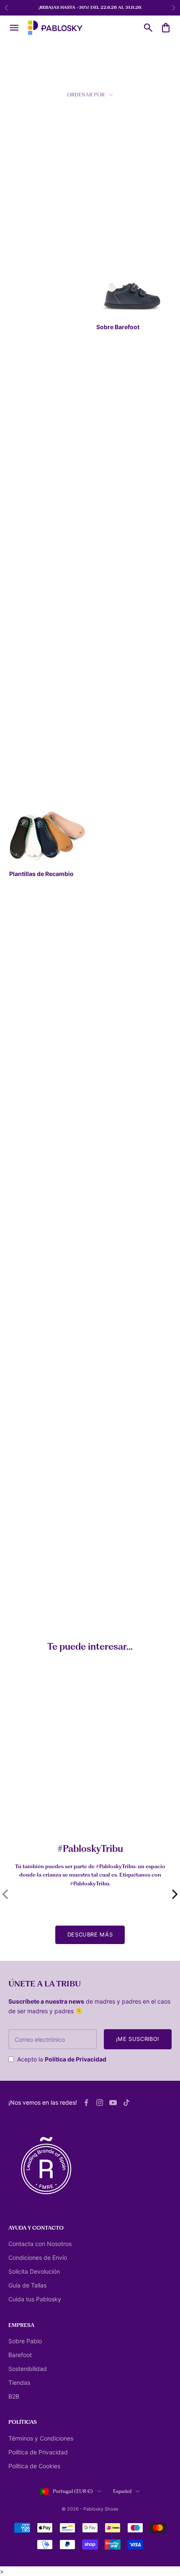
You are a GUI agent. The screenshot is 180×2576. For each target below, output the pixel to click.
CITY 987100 (110, 1458)
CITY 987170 (23, 1595)
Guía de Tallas (27, 2285)
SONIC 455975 (25, 1045)
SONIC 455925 (113, 912)
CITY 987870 (23, 368)
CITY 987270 (110, 1595)
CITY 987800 (24, 231)
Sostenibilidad (28, 2369)
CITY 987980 (24, 641)
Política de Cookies (34, 2466)
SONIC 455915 (25, 775)
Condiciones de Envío (38, 2258)
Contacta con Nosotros (40, 2244)
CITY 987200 (23, 1458)
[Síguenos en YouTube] (113, 2103)
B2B (14, 2396)
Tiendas (19, 2382)
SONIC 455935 (26, 1182)
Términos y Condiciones (41, 2438)
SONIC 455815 (112, 1185)
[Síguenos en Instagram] (100, 2103)
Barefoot (20, 2355)
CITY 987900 (24, 504)
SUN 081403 (110, 641)
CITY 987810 (110, 231)
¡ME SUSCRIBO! (138, 2039)
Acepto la (62, 2059)
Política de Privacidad (76, 2059)
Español (122, 2491)
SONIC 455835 (113, 1048)
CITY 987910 (110, 504)
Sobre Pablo (25, 2341)
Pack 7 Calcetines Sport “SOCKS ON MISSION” (54, 1811)
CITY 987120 (110, 1322)
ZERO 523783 (24, 1322)
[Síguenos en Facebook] (86, 2103)
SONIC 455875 (112, 778)
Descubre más (90, 1934)
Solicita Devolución (34, 2271)
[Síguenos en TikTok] (126, 2103)
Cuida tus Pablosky (35, 2299)
